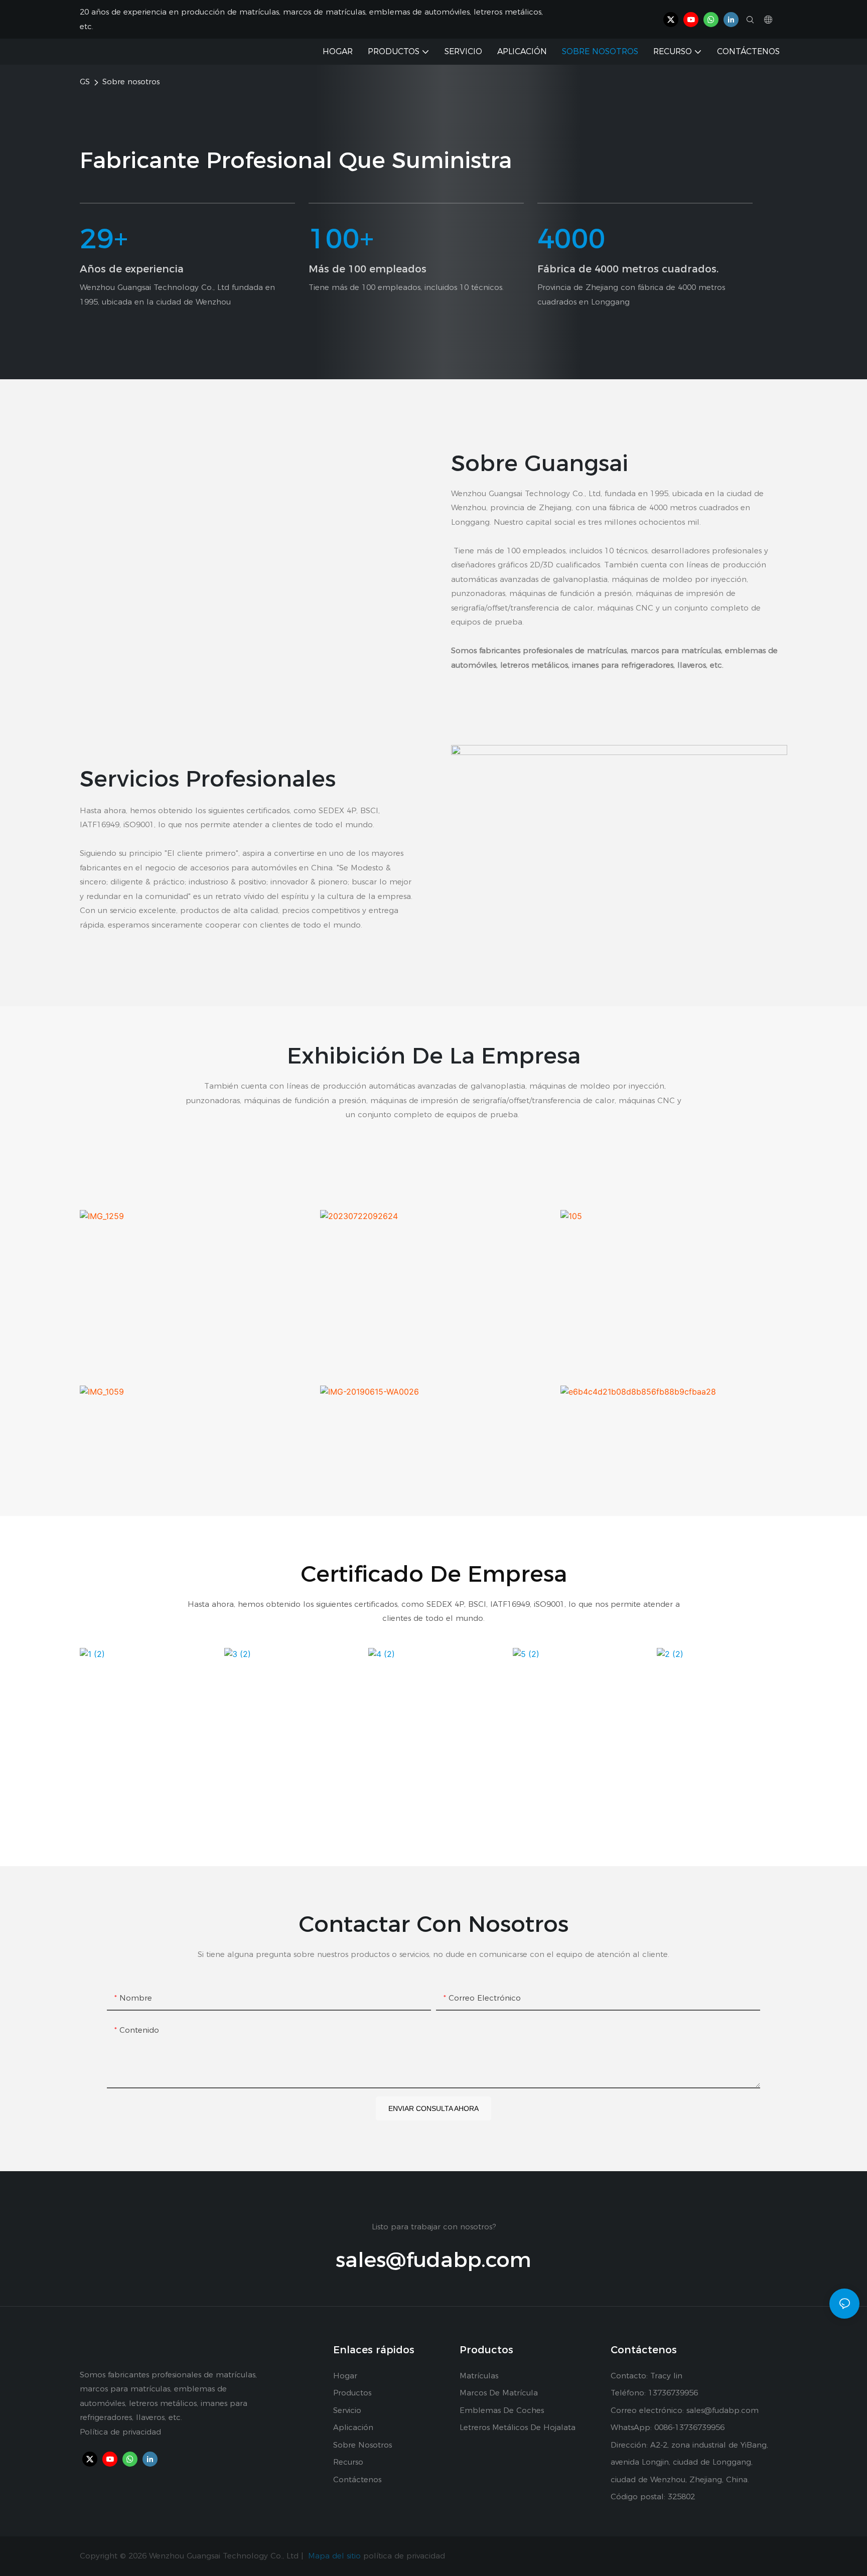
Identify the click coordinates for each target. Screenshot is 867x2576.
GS (85, 82)
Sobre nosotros (131, 82)
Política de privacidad (120, 2432)
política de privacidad (404, 2556)
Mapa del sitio (334, 2556)
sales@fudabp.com (434, 2259)
